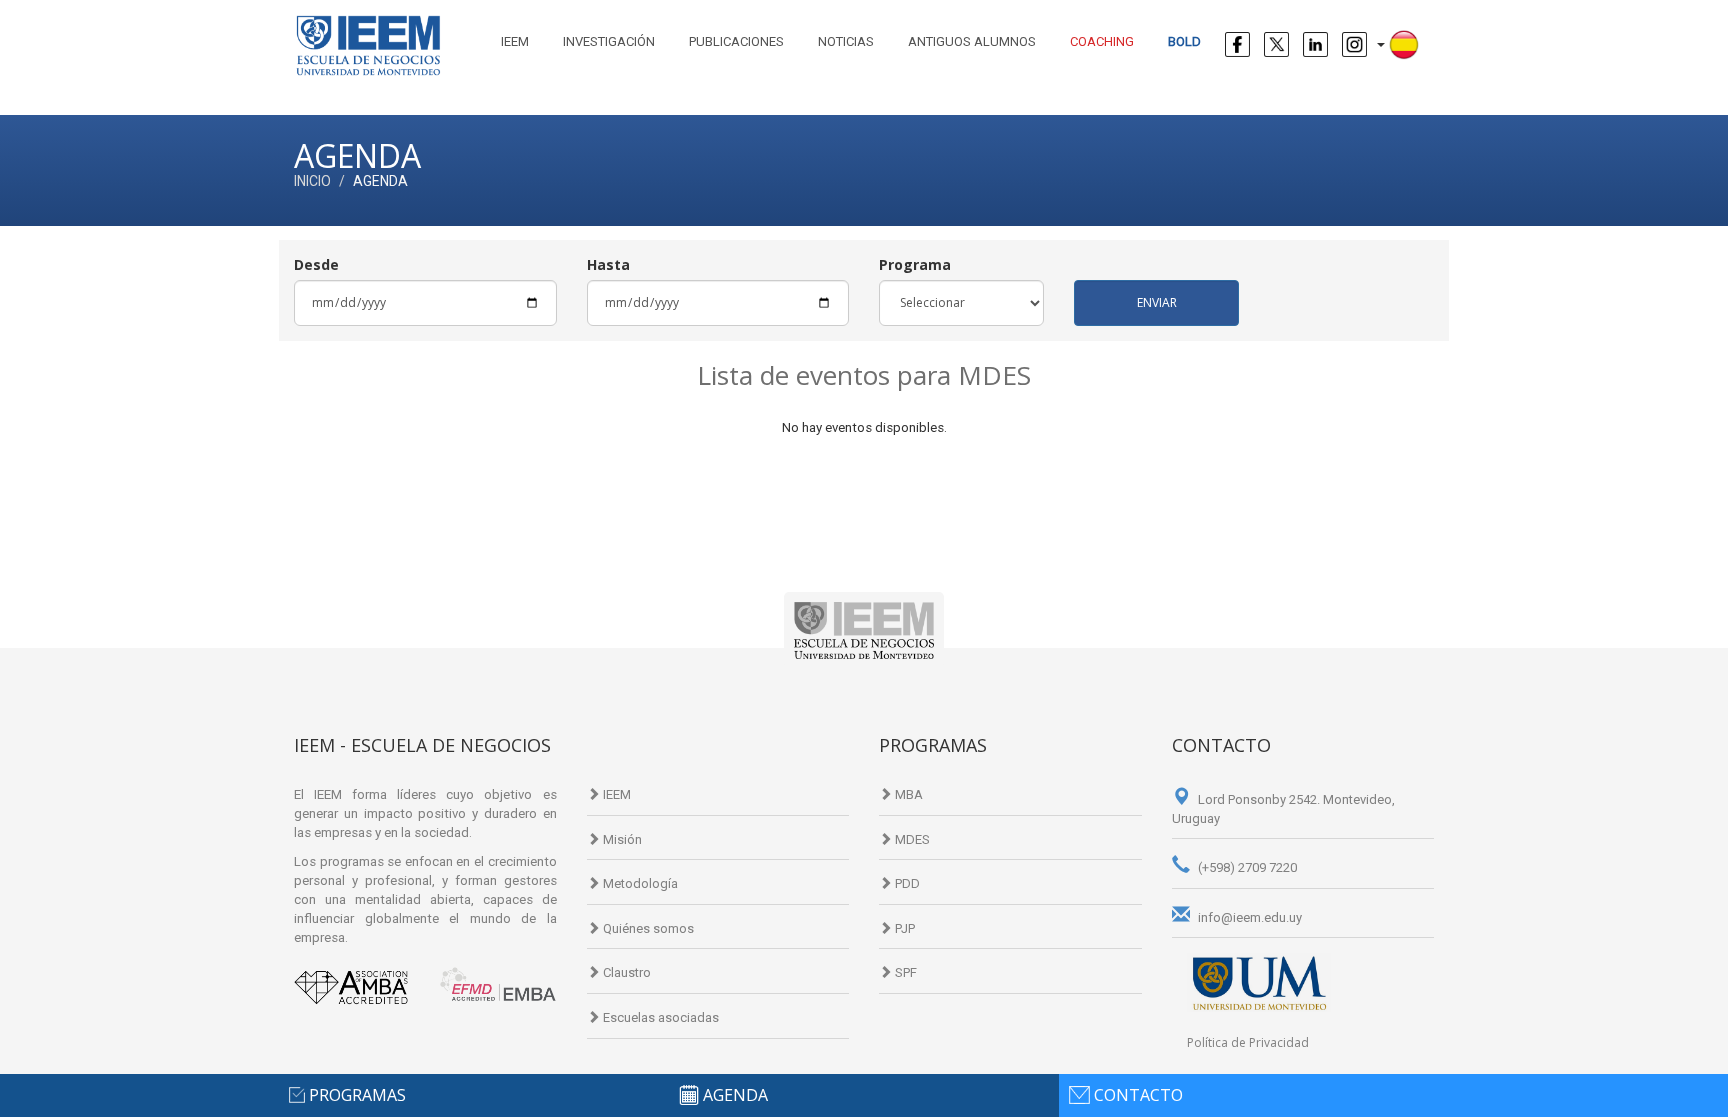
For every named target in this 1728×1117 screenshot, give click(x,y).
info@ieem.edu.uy (1248, 917)
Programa (915, 264)
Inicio (312, 181)
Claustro (625, 972)
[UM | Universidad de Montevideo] (1259, 982)
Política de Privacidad (1248, 1042)
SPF (904, 972)
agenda (735, 1095)
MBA (907, 794)
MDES (911, 839)
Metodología (639, 883)
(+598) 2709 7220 (1246, 867)
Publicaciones (736, 41)
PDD (906, 883)
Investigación (609, 41)
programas (357, 1095)
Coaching (1102, 41)
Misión (621, 839)
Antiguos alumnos (972, 41)
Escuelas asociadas (659, 1017)
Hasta (608, 264)
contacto (1138, 1095)
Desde (316, 264)
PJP (903, 928)
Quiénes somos (647, 928)
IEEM (515, 41)
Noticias (846, 41)
